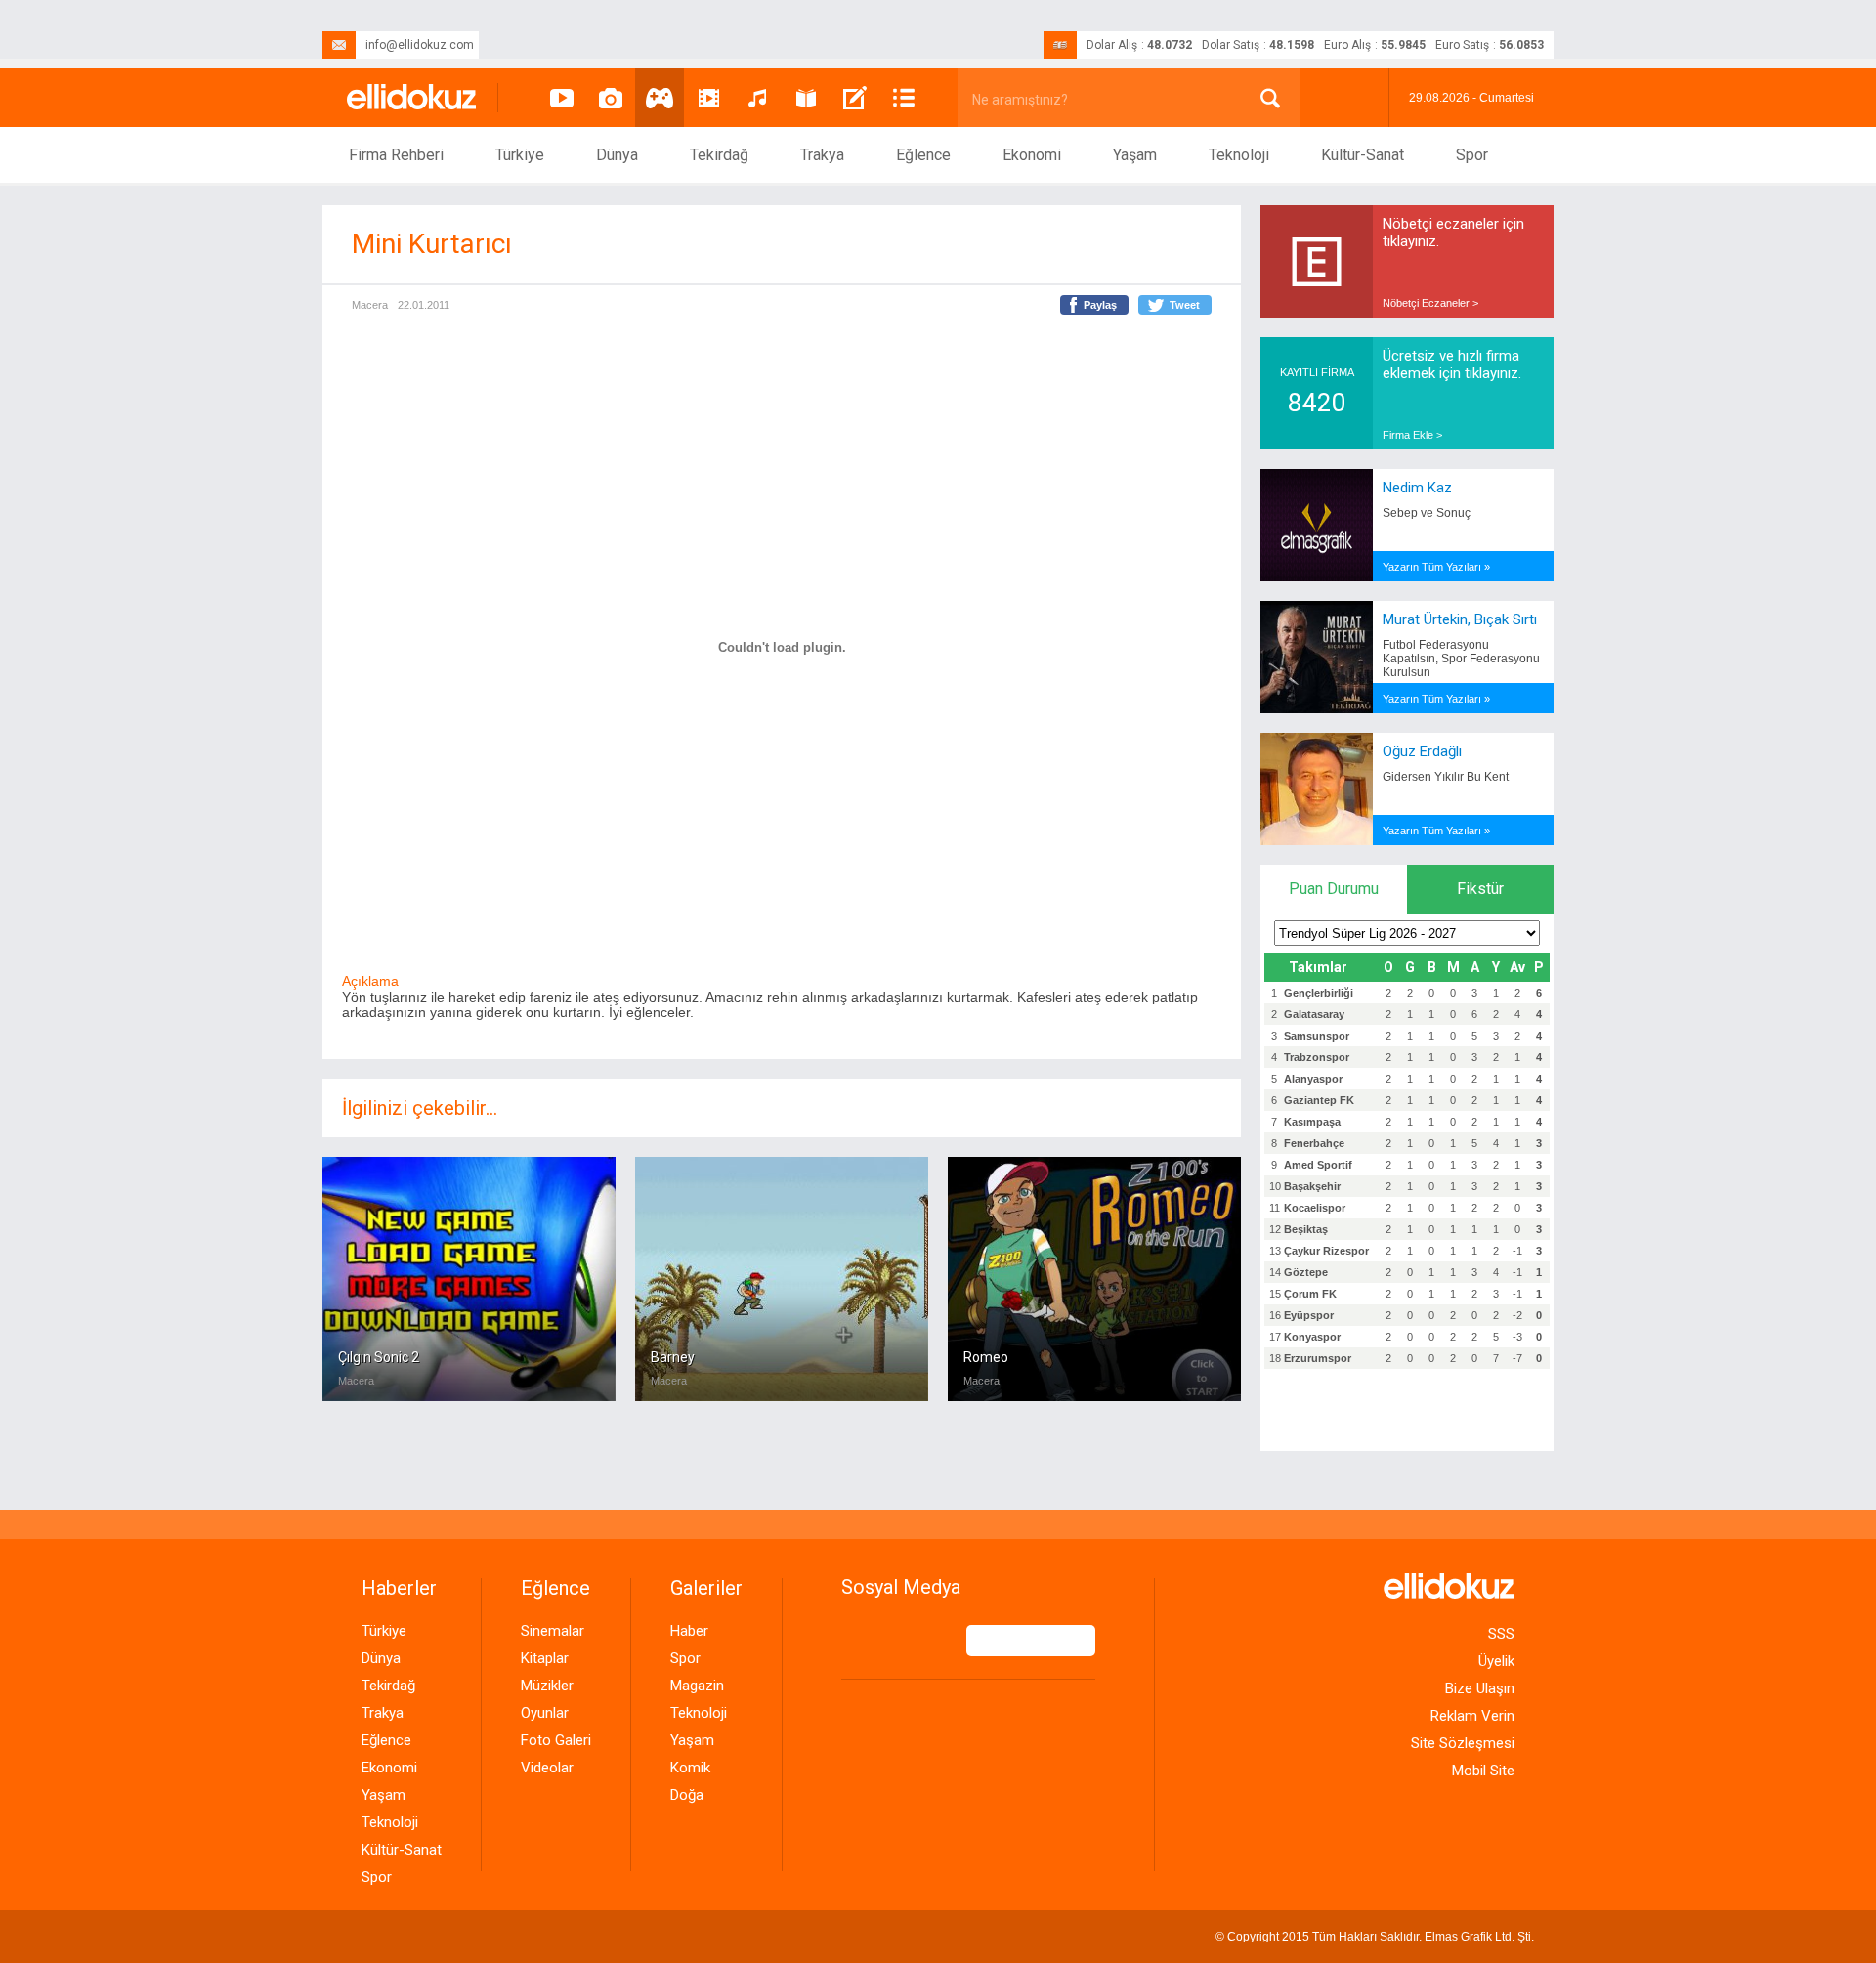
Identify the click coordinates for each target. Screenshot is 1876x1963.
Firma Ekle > (1412, 435)
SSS (1501, 1634)
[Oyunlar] (660, 98)
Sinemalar (553, 1631)
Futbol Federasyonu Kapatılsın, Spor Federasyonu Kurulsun (1461, 659)
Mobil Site (1483, 1771)
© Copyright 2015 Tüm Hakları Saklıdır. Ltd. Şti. (1375, 1937)
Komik (690, 1768)
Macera (370, 305)
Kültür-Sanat (1363, 155)
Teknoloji (1239, 155)
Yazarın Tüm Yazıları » (1436, 567)
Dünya (617, 155)
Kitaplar (545, 1658)
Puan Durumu (1334, 889)
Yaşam (1135, 155)
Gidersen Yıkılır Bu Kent (1446, 777)
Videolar (547, 1768)
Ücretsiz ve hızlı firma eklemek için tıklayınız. (1452, 364)
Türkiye (520, 155)
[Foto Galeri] (611, 98)
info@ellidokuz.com (420, 45)
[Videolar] (562, 98)
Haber (689, 1631)
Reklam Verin (1472, 1716)
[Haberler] (904, 98)
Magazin (697, 1686)
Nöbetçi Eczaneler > (1430, 303)
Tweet (1185, 305)
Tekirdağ (719, 155)
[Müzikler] (757, 98)
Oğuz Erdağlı (1422, 751)
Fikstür (1480, 889)
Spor (1472, 155)
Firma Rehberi (396, 155)
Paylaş (1100, 305)
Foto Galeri (556, 1740)
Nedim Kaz (1417, 488)
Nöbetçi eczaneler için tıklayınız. (1453, 233)
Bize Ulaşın (1480, 1688)
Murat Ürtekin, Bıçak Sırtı (1460, 619)
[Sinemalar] (708, 98)
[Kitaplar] (806, 98)
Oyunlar (545, 1713)
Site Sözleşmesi (1463, 1743)
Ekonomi (1032, 155)
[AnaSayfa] (412, 98)
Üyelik (1496, 1661)
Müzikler (547, 1686)
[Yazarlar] (855, 98)
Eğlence (923, 155)
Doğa (687, 1795)
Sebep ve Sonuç (1427, 513)
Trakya (822, 155)
